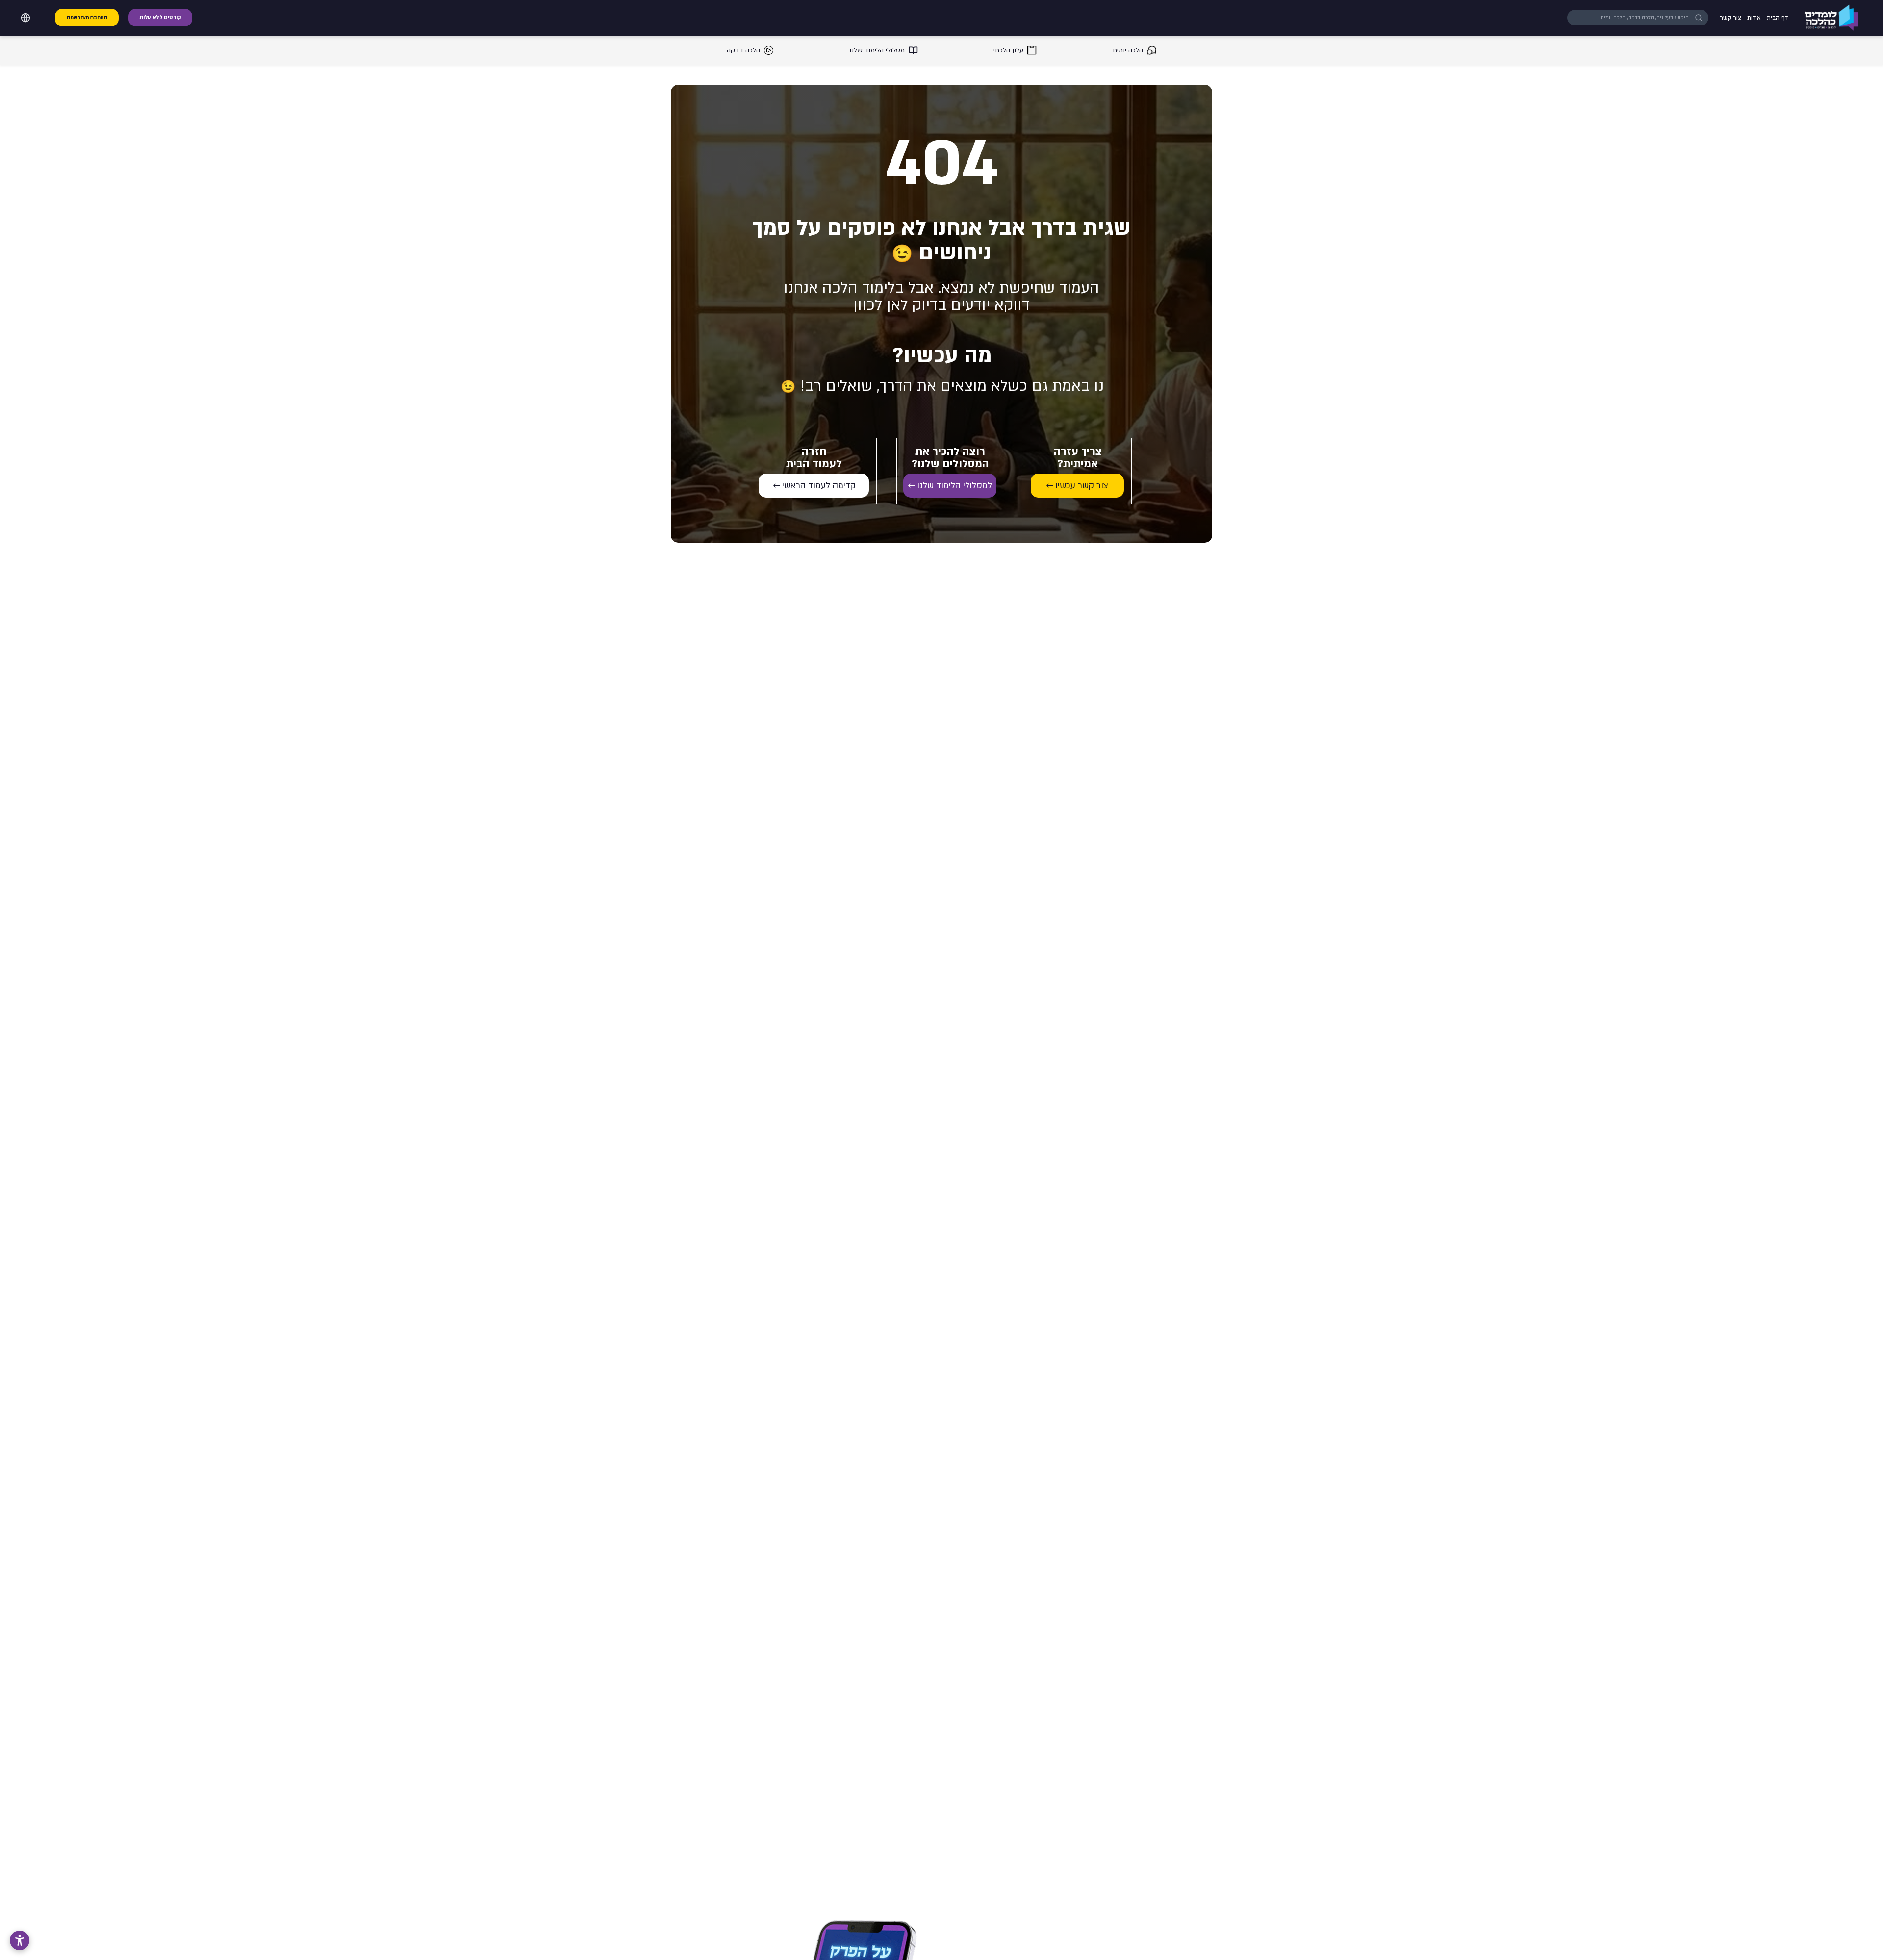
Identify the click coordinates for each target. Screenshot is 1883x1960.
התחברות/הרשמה (87, 18)
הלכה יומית (1128, 50)
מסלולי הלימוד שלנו (877, 50)
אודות (1754, 18)
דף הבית (1777, 18)
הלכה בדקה (743, 50)
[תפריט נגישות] (20, 1940)
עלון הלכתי (1008, 50)
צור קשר (1731, 18)
